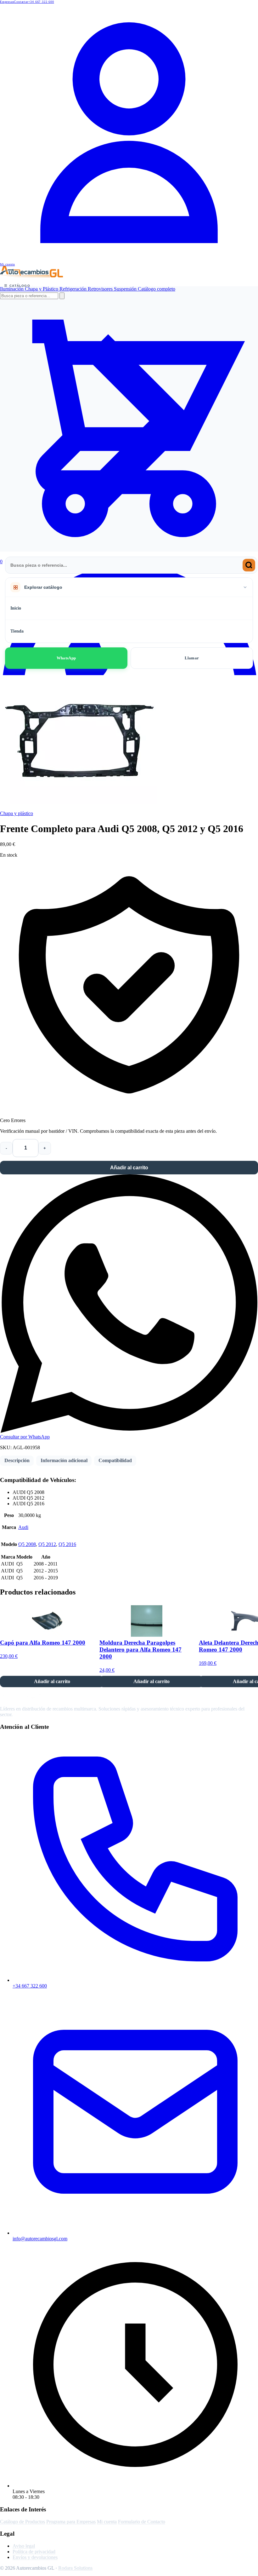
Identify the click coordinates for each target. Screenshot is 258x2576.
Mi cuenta (107, 2522)
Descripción (17, 1460)
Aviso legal (24, 2546)
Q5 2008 (27, 1544)
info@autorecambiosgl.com (40, 2239)
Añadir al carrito (129, 1168)
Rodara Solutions (75, 2568)
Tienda (17, 631)
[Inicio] (31, 276)
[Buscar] (249, 565)
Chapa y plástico (17, 813)
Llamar (192, 658)
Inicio (16, 608)
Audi (23, 1527)
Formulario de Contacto (142, 2522)
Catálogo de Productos (22, 2522)
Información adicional (64, 1460)
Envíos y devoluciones (35, 2557)
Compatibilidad (115, 1460)
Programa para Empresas (71, 2522)
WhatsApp (66, 658)
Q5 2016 (67, 1544)
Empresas (7, 2)
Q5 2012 (47, 1544)
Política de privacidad (34, 2552)
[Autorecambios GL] (31, 1698)
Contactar (21, 2)
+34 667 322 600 (41, 2)
